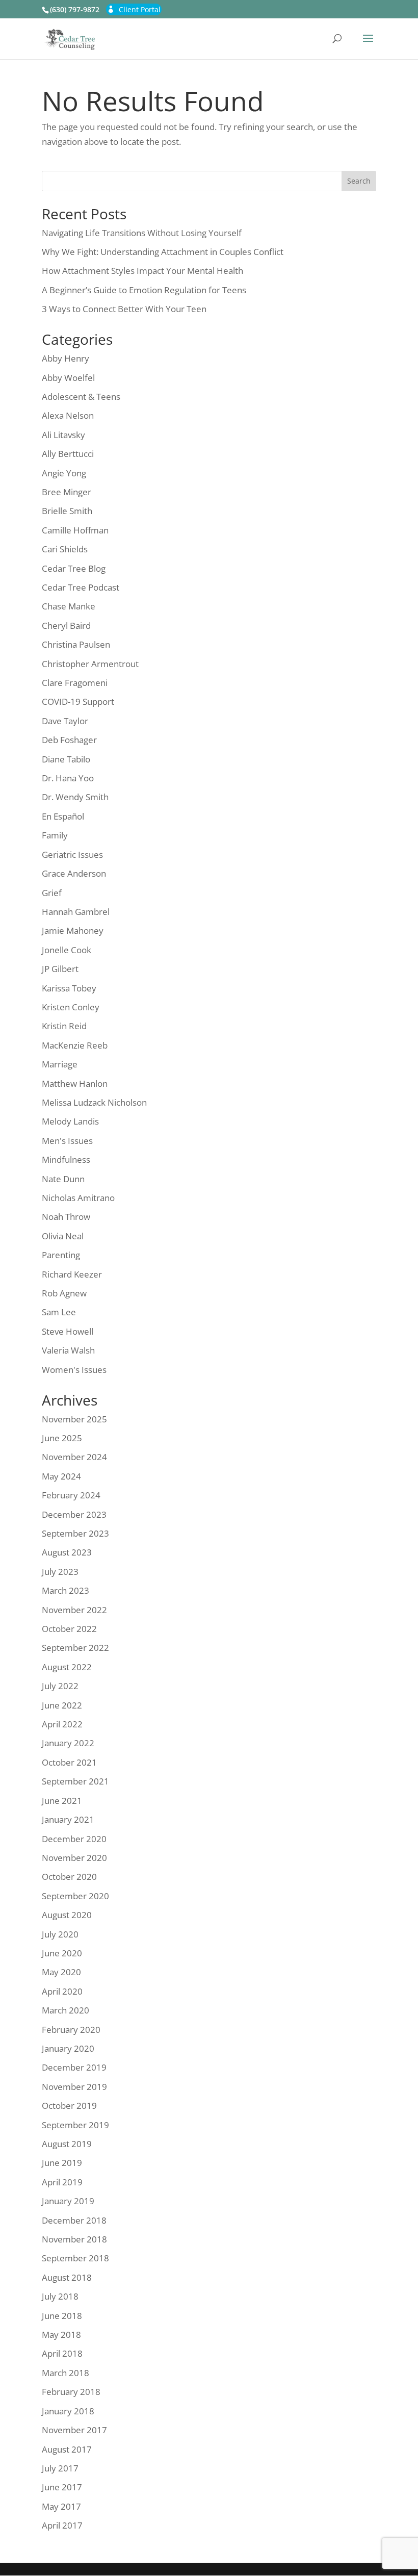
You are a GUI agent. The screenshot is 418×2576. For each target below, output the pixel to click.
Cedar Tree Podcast (81, 587)
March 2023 (66, 1590)
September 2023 (75, 1533)
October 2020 (69, 1877)
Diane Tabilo (66, 759)
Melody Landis (70, 1121)
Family (55, 835)
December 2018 (74, 2220)
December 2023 (74, 1514)
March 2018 (66, 2373)
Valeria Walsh (68, 1350)
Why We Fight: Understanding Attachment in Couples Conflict (163, 252)
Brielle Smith (67, 511)
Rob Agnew (64, 1293)
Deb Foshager (69, 740)
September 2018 (75, 2258)
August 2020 (67, 1915)
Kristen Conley (71, 1007)
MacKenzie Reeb (75, 1045)
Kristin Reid (64, 1026)
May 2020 (61, 1972)
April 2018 (62, 2353)
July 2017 (60, 2468)
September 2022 (75, 1648)
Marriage (60, 1064)
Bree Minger (67, 492)
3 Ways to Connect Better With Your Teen (124, 309)
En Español (63, 816)
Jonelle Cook (67, 950)
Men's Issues (67, 1141)
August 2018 (67, 2277)
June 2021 (62, 1801)
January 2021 (68, 1819)
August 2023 (67, 1552)
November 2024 (74, 1457)
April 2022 (62, 1724)
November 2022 (74, 1610)
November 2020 (74, 1858)
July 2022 (60, 1686)
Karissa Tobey (69, 988)
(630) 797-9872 (75, 9)
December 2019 (74, 2067)
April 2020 (62, 1991)
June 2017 (62, 2487)
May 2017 (61, 2506)
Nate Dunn (63, 1179)
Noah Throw (66, 1217)
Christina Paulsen (76, 644)
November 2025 (74, 1419)
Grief (52, 893)
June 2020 (62, 1953)
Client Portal (140, 9)
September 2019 (75, 2125)
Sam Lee (59, 1312)
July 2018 (60, 2296)
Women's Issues (74, 1370)
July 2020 (60, 1934)
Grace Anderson (74, 873)
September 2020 (75, 1896)
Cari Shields (65, 549)
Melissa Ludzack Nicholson (94, 1102)
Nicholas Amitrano (78, 1198)
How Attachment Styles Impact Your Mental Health (142, 271)
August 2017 (67, 2449)
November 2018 (74, 2239)
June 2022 (62, 1705)
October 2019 (69, 2106)
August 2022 (67, 1667)
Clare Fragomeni (75, 683)
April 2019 (62, 2182)
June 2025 (62, 1438)
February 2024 (71, 1495)
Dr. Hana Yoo (68, 778)
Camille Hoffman (75, 530)
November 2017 (74, 2430)
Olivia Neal (63, 1236)
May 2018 (61, 2335)
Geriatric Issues (72, 855)
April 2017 (62, 2525)
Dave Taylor (65, 721)
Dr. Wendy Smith (75, 797)
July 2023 (60, 1572)
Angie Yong (64, 473)
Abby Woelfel (68, 378)
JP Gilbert (60, 969)
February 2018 (71, 2392)
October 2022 (69, 1629)
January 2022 (68, 1743)
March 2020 (66, 2010)
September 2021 (75, 1781)
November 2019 (74, 2087)
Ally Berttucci (68, 454)
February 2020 (71, 2030)
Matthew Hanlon (75, 1083)
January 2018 (68, 2411)
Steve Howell (68, 1331)
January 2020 (68, 2048)
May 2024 (61, 1476)
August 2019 (67, 2144)
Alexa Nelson (68, 415)
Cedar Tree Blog (74, 568)
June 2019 (62, 2163)
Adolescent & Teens (81, 397)
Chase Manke (69, 606)
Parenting (61, 1255)
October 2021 (69, 1762)
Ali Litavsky (63, 435)
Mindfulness (66, 1159)
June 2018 (62, 2316)
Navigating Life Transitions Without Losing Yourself (142, 233)
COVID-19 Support (78, 702)
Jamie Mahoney (73, 930)
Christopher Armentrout (90, 664)
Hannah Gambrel (76, 912)
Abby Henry (66, 358)
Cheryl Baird (66, 626)
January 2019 (68, 2201)
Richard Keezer (72, 1274)
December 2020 (74, 1839)
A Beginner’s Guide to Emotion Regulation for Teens (144, 290)
